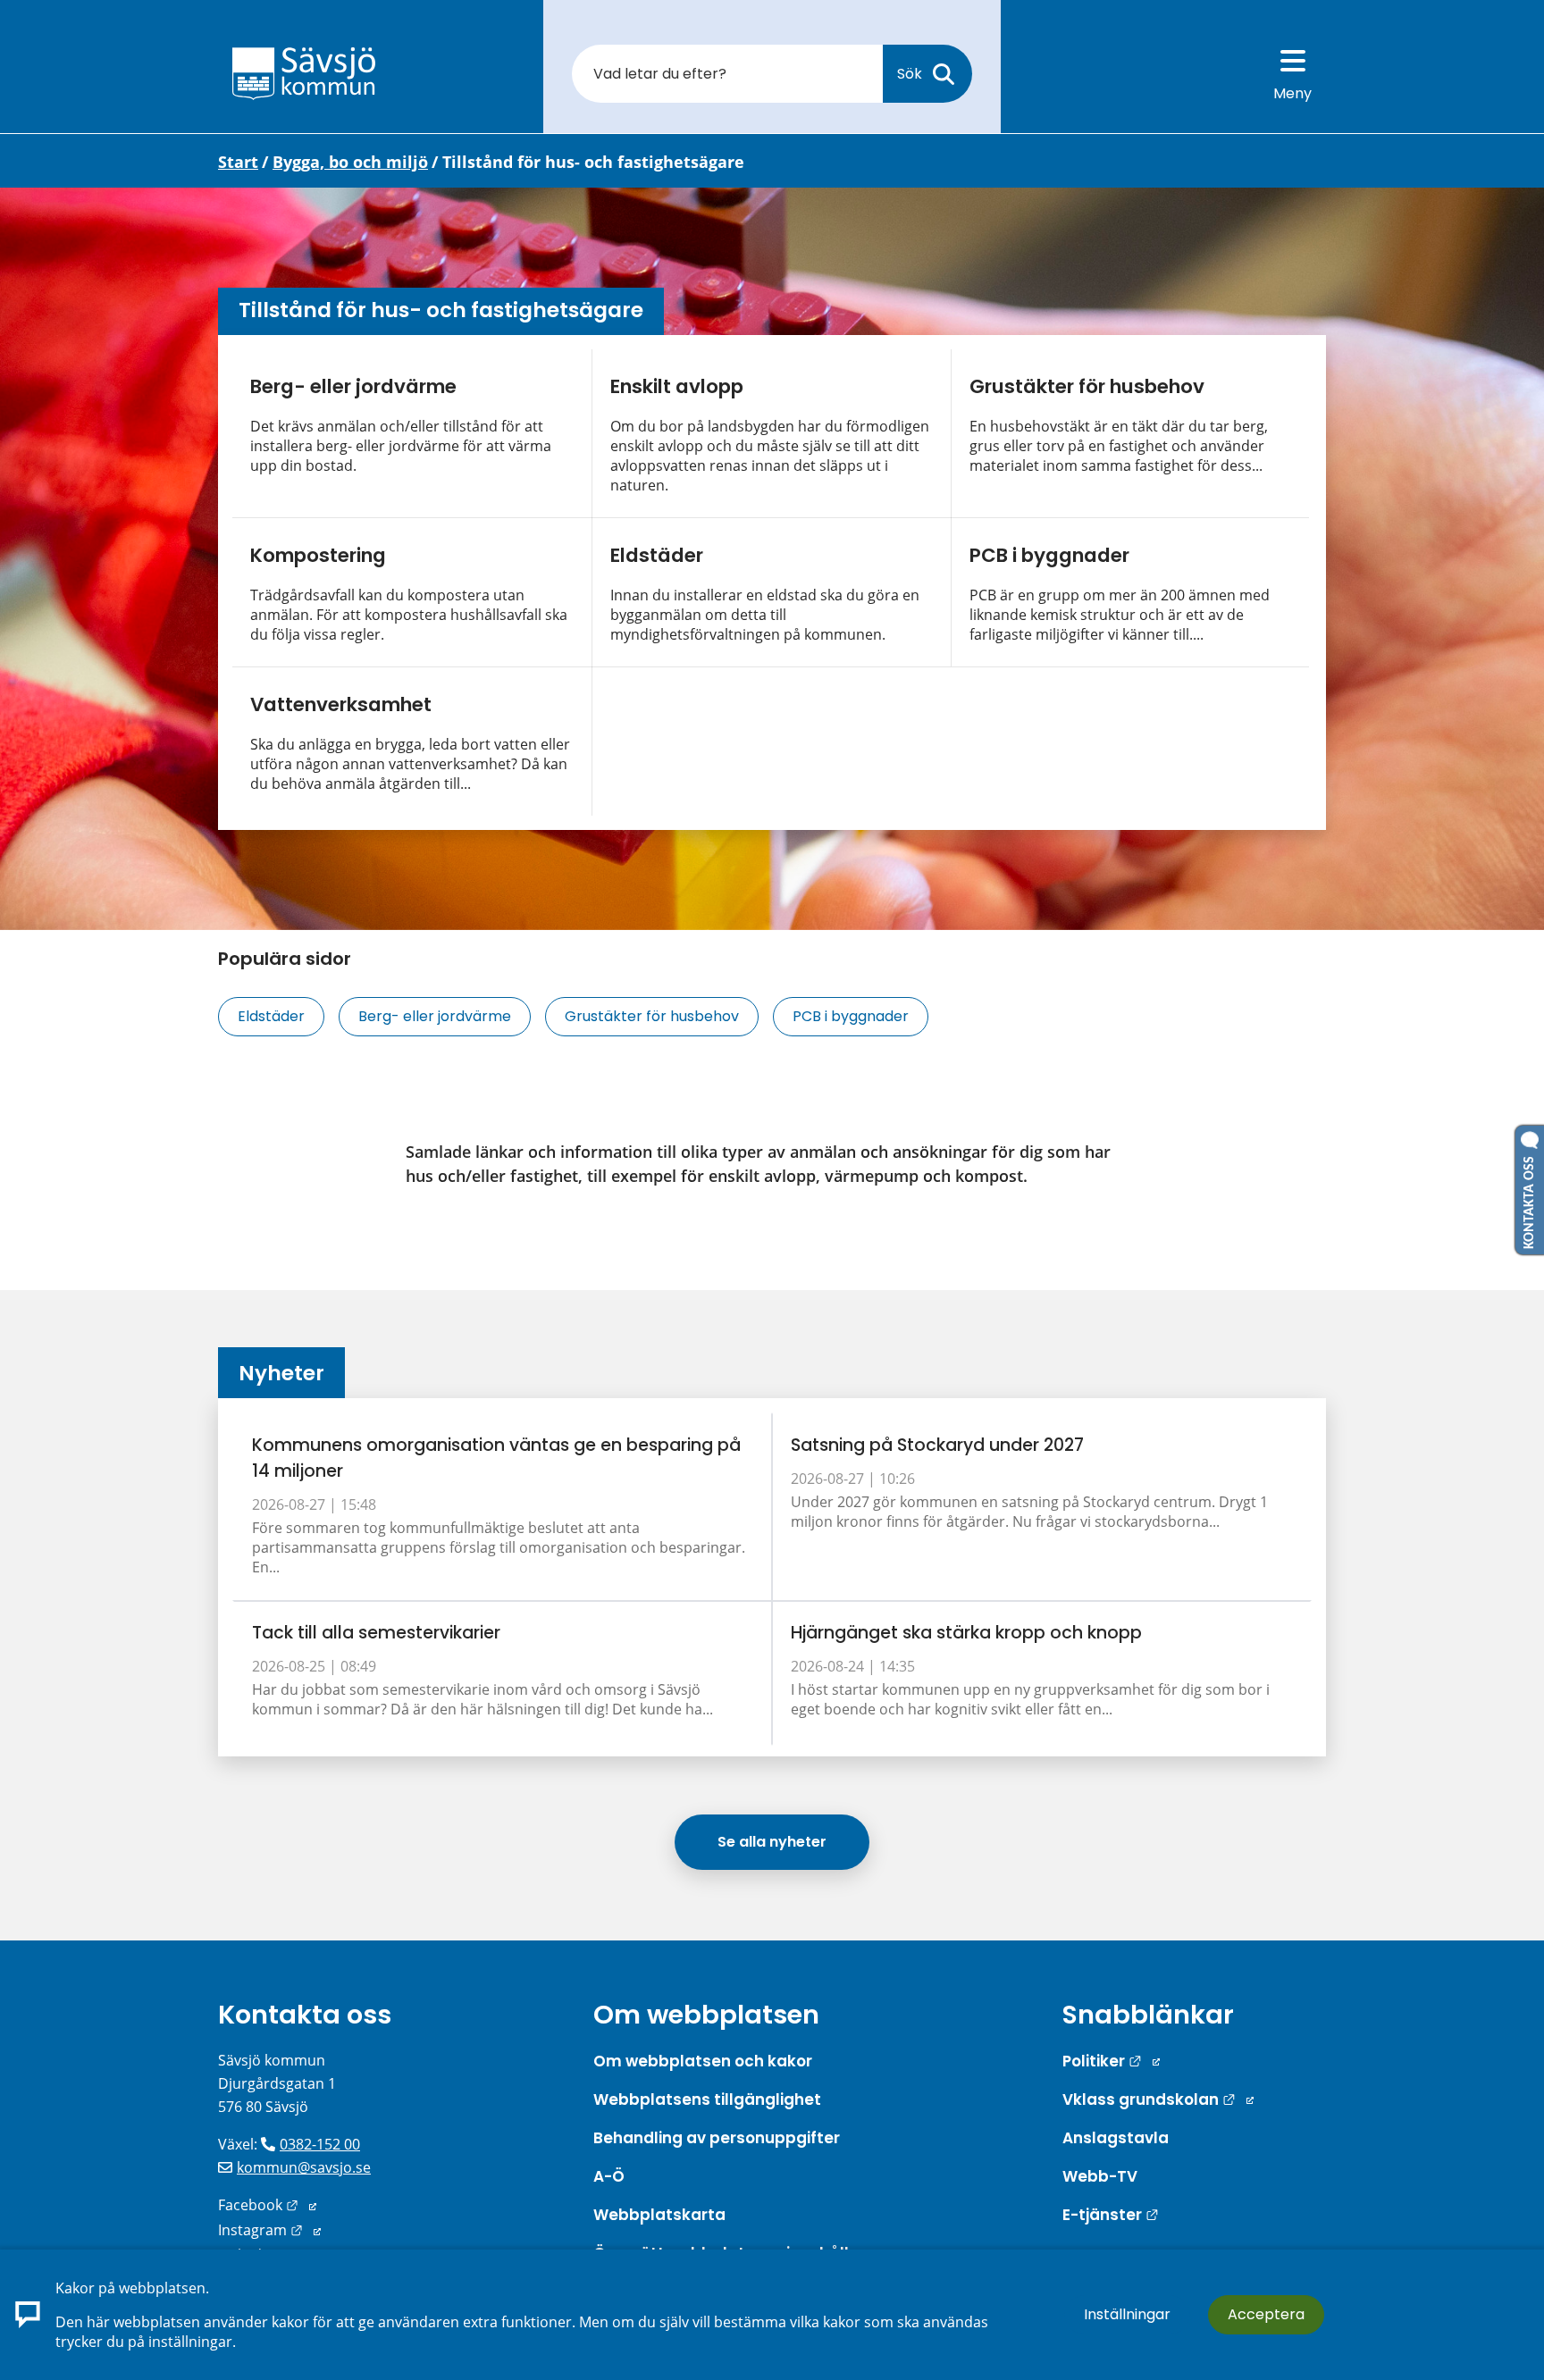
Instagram (269, 2230)
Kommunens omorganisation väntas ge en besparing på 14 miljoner (496, 1458)
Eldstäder (657, 555)
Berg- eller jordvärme (353, 386)
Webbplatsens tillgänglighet (707, 2099)
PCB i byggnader (1049, 555)
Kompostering (318, 555)
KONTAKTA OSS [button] (1530, 1199)
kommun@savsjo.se (304, 2167)
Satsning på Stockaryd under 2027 (937, 1445)
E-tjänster (1111, 2215)
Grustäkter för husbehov (1087, 386)
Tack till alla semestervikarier (376, 1633)
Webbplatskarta (659, 2215)
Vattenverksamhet (341, 704)
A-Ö (609, 2176)
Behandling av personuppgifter (717, 2138)
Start (238, 162)
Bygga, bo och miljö (350, 162)
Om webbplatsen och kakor (703, 2061)
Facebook (267, 2205)
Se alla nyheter (772, 1842)
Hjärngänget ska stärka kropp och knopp (966, 1633)
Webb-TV (1100, 2176)
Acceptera (1266, 2314)
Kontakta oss (305, 2015)
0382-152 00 (320, 2144)
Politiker (1111, 2061)
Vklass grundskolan (1158, 2099)
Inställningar (1127, 2314)
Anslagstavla (1116, 2138)
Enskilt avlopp (677, 386)
